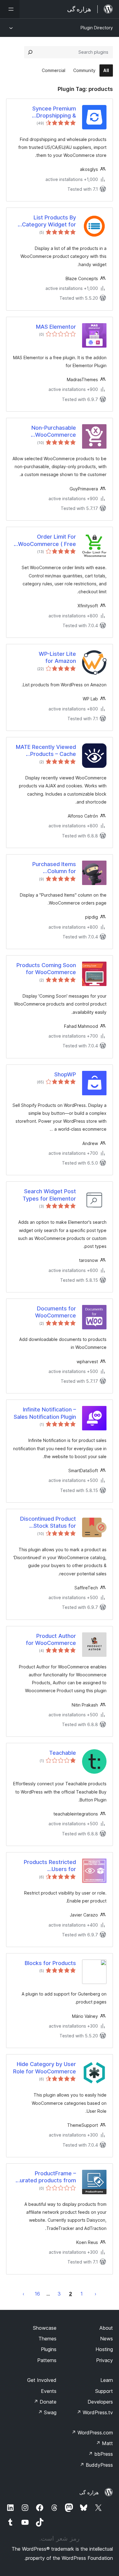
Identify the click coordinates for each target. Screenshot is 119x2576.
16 (37, 2294)
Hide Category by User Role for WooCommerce (45, 2068)
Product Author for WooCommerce (51, 1639)
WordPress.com (92, 2433)
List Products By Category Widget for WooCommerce (49, 221)
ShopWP (65, 1074)
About (106, 2328)
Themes (47, 2339)
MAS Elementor (56, 327)
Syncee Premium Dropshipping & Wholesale (54, 112)
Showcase (45, 2328)
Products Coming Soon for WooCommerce (46, 969)
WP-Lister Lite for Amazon (57, 657)
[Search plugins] (30, 52)
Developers (100, 2402)
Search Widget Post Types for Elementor (49, 1195)
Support (104, 2391)
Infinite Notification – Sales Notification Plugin (45, 1413)
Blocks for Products (50, 1963)
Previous (96, 2294)
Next (23, 2294)
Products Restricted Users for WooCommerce (50, 1866)
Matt (104, 2443)
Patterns (47, 2360)
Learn (107, 2380)
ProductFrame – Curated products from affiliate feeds (46, 2177)
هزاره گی (89, 2492)
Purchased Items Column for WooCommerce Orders (46, 868)
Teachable (63, 1753)
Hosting (104, 2349)
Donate (45, 2402)
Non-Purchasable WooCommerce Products (54, 432)
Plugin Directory (97, 28)
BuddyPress (96, 2465)
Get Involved (42, 2380)
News (106, 2339)
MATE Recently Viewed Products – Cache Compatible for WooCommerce (46, 751)
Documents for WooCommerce (56, 1312)
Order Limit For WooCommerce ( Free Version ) (47, 540)
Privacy (105, 2360)
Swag (47, 2412)
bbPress (101, 2454)
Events (49, 2391)
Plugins (49, 2349)
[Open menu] (10, 9)
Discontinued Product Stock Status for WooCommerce (48, 1523)
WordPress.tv (95, 2412)
